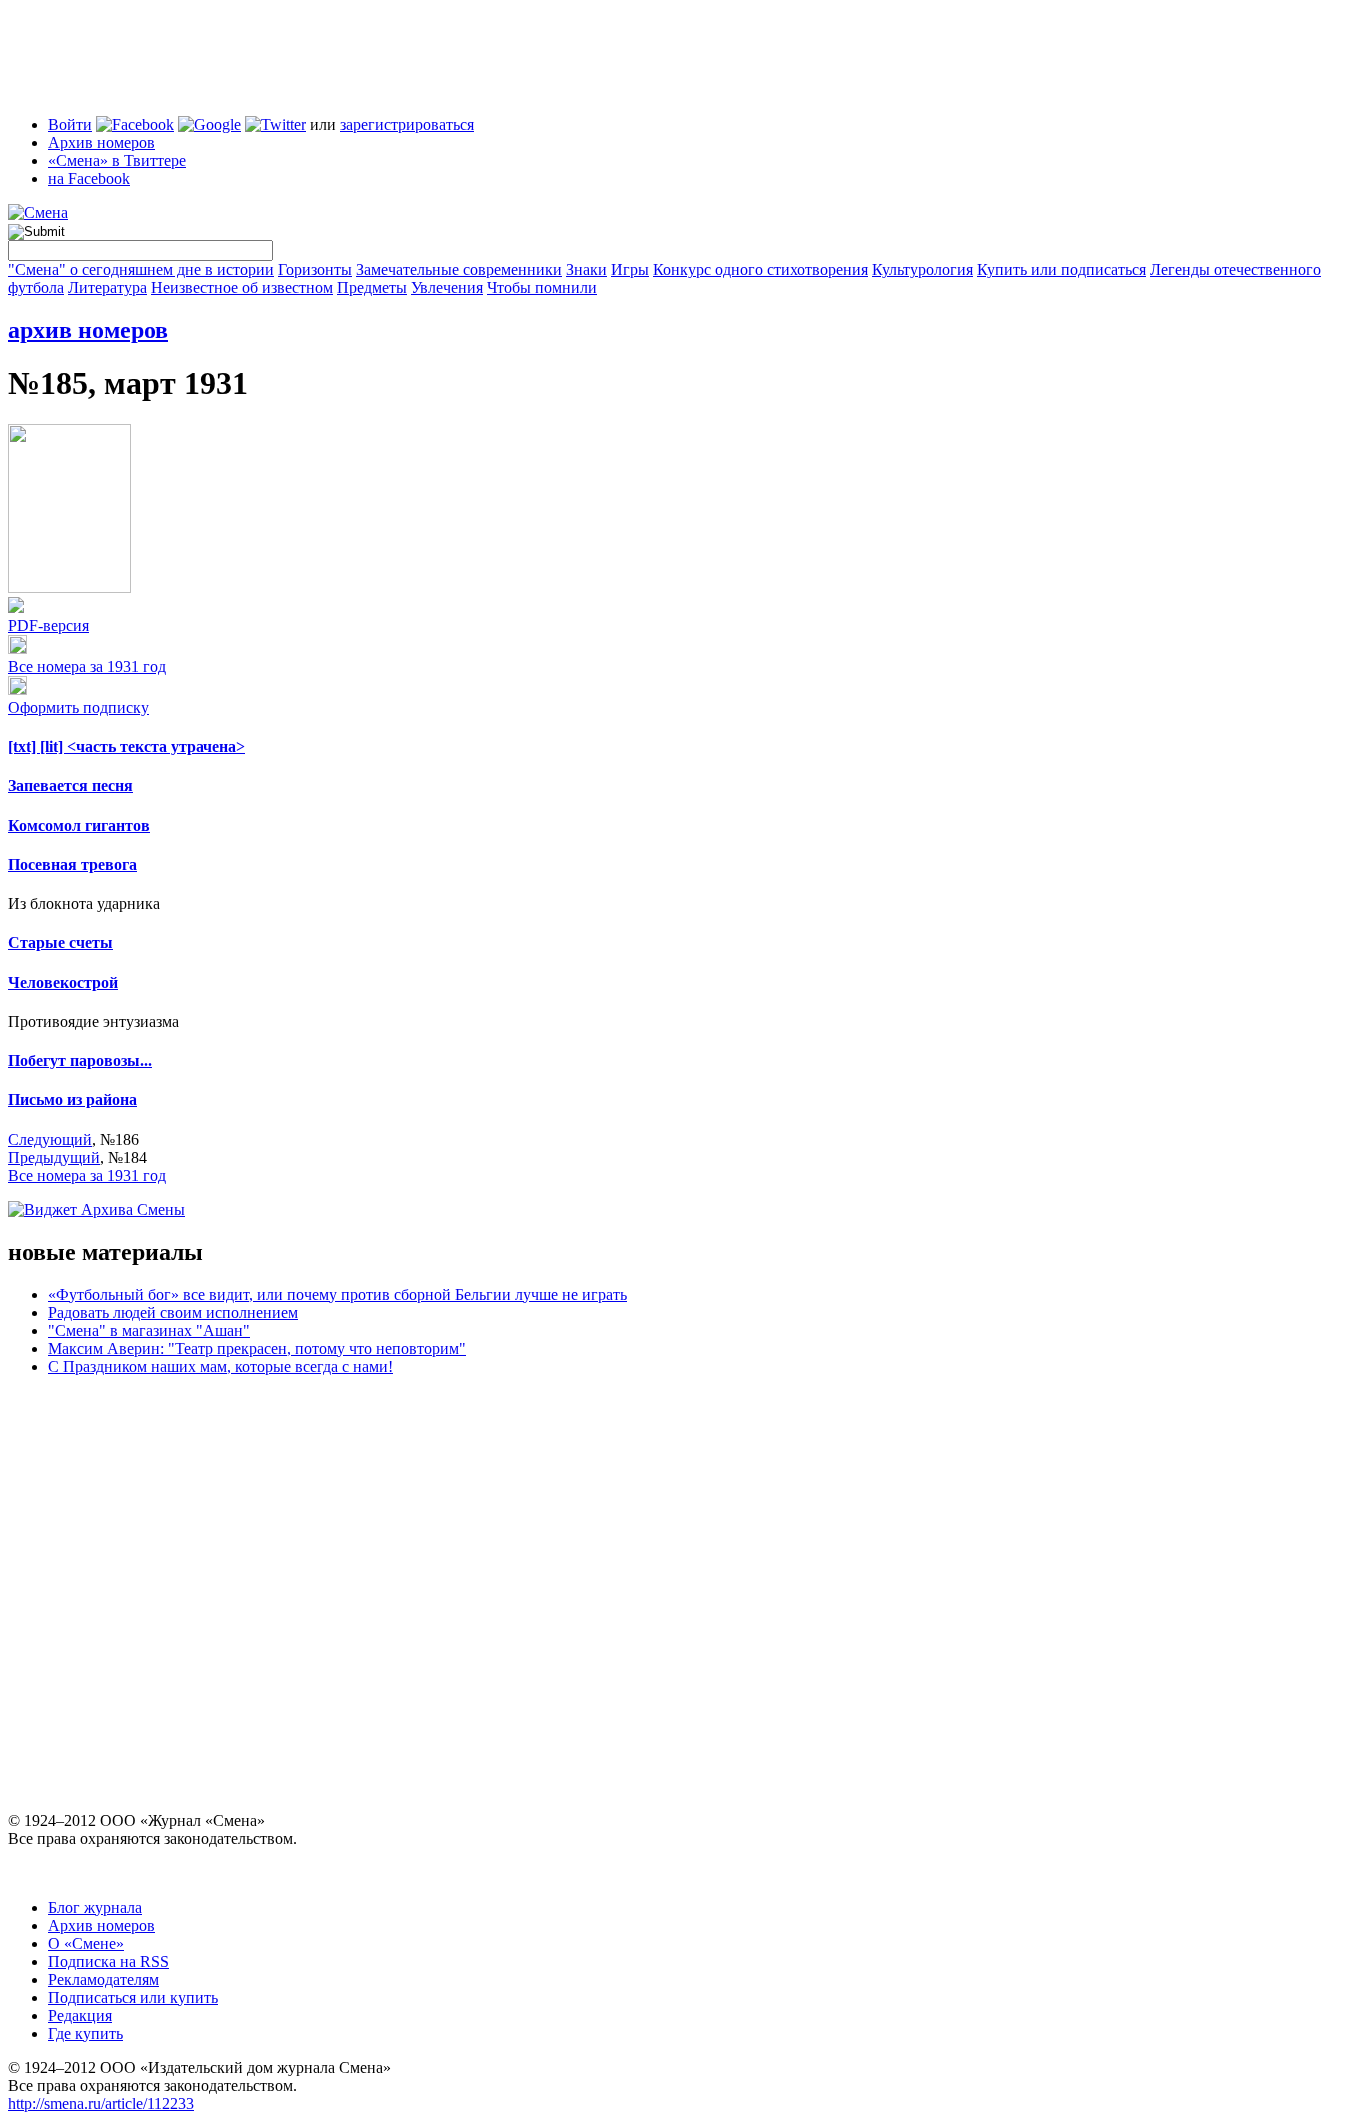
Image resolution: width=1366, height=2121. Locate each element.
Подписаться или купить (133, 1997)
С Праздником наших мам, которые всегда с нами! (220, 1366)
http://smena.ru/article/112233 (101, 2103)
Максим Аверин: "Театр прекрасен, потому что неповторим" (257, 1348)
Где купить (85, 2033)
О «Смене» (86, 1943)
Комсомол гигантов (79, 825)
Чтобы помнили (542, 287)
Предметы (372, 287)
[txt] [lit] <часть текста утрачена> (126, 746)
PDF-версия (48, 625)
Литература (107, 287)
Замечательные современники (459, 269)
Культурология (922, 269)
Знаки (586, 269)
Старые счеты (60, 942)
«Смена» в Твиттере (117, 160)
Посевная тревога (72, 864)
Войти (70, 124)
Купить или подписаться (1061, 269)
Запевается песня (70, 785)
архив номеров (88, 330)
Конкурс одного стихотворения (760, 269)
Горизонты (315, 269)
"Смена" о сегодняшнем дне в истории (141, 269)
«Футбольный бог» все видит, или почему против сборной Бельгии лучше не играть (337, 1294)
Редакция (80, 2015)
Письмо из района (72, 1099)
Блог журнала (95, 1907)
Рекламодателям (103, 1979)
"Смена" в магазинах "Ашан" (149, 1330)
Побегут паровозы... (80, 1060)
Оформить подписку (78, 707)
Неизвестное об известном (242, 287)
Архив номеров (101, 142)
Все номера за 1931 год (87, 666)
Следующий (50, 1139)
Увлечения (447, 287)
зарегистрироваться (407, 124)
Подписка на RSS (108, 1961)
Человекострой (63, 982)
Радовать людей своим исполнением (173, 1312)
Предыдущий (54, 1157)
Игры (630, 269)
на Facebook (89, 178)
